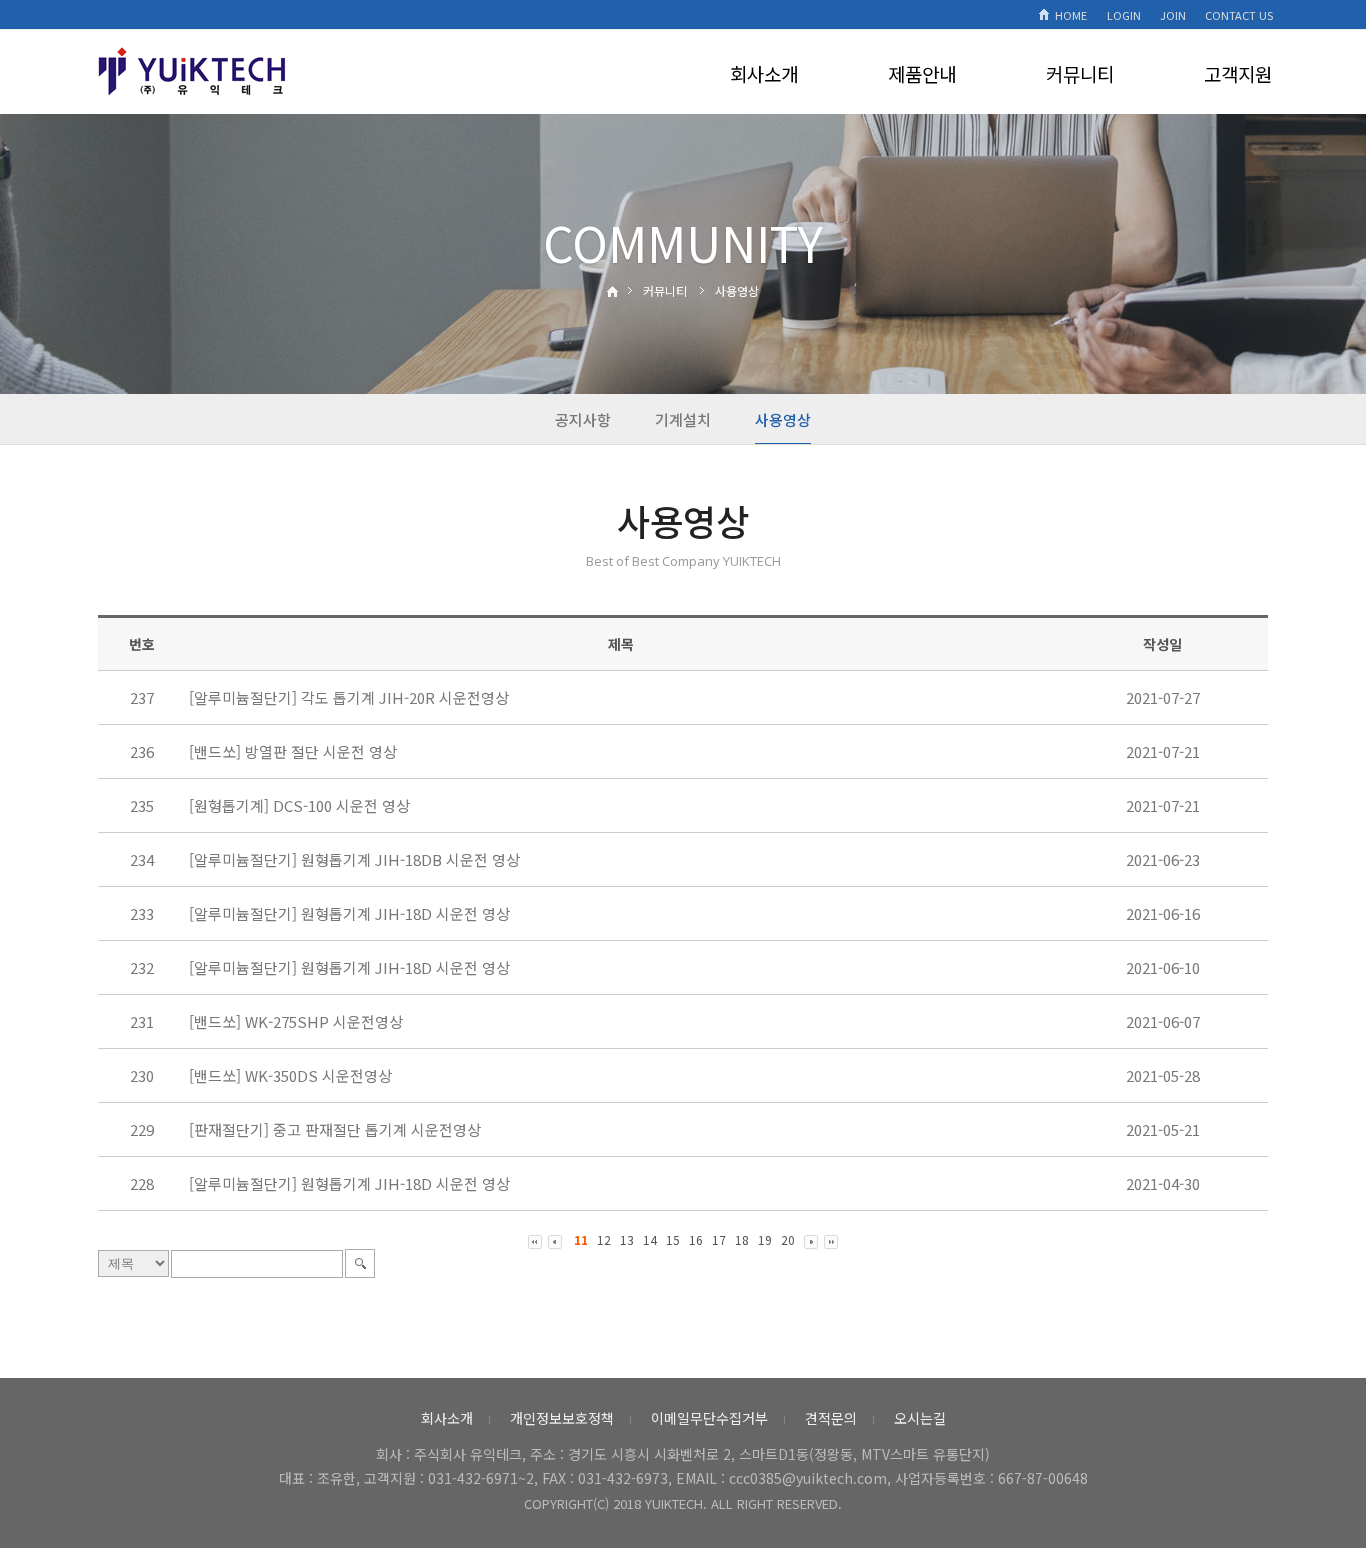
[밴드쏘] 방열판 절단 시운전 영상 (293, 751)
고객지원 (1238, 73)
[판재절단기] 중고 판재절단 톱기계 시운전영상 (335, 1129)
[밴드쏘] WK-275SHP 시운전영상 (296, 1021)
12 (604, 1239)
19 (765, 1239)
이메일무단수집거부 (709, 1418)
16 (696, 1239)
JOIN (1173, 15)
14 (650, 1239)
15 (673, 1239)
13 (627, 1239)
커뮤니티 (1080, 73)
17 (719, 1239)
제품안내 (922, 73)
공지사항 (583, 419)
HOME (1071, 15)
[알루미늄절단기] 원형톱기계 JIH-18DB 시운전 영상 (354, 859)
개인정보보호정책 (562, 1418)
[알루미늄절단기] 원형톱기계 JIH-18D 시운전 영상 (349, 913)
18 (742, 1239)
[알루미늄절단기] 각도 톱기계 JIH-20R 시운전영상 (349, 697)
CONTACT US (1239, 15)
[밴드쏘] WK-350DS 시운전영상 (290, 1075)
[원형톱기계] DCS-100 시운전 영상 (299, 805)
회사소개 (764, 73)
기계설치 (683, 419)
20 (788, 1239)
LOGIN (1124, 15)
